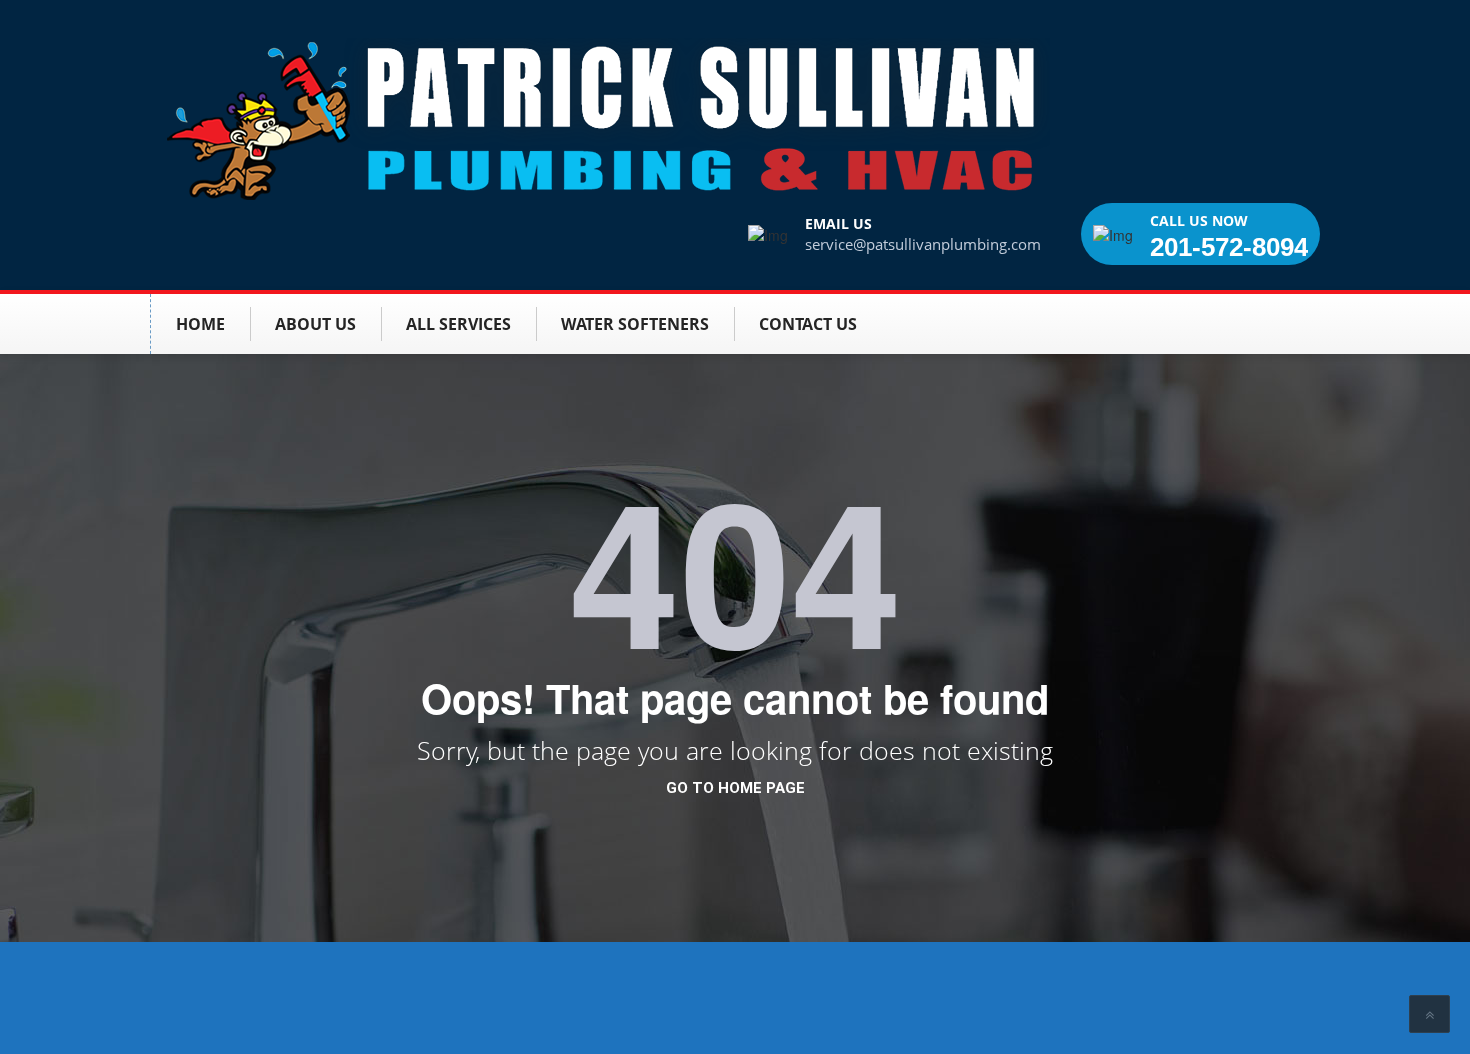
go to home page (735, 788)
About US (315, 324)
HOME (200, 324)
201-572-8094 (1229, 247)
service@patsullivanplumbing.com (923, 244)
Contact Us (808, 324)
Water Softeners (635, 324)
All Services (458, 324)
